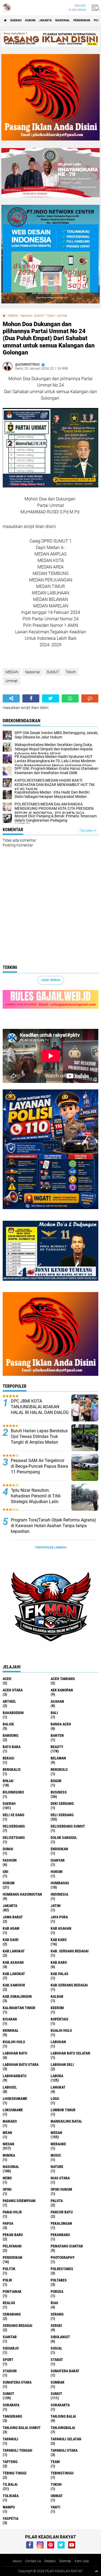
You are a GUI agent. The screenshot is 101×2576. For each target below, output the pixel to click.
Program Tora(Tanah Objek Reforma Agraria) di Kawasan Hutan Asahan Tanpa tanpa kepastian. (53, 1526)
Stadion (10, 2371)
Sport (8, 2360)
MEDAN (13, 316)
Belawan (58, 1758)
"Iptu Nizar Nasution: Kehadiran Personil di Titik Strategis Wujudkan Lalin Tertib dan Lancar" (36, 1499)
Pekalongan (61, 2223)
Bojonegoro (13, 1792)
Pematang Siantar (67, 2246)
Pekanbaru (60, 2235)
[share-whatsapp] (70, 698)
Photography (63, 2257)
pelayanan (12, 2246)
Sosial (56, 2348)
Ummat (62, 316)
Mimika (9, 2155)
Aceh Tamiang (63, 1679)
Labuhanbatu (15, 2076)
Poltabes (59, 2280)
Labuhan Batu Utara (21, 2065)
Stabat (57, 2360)
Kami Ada (82, 2561)
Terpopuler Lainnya (51, 1548)
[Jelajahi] (95, 8)
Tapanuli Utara (64, 2450)
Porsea (57, 2291)
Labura (57, 2076)
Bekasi (8, 1758)
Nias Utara (60, 2178)
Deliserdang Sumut (68, 1826)
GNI (6, 1872)
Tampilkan (87, 831)
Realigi (9, 2303)
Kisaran (10, 2019)
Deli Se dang (13, 1815)
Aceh (7, 1679)
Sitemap (65, 2561)
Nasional (62, 20)
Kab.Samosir (14, 1985)
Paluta (57, 2201)
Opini (7, 2189)
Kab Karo (59, 1940)
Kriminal (11, 2030)
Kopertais (60, 2019)
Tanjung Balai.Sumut (22, 2428)
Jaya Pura (59, 1917)
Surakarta (60, 2405)
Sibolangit (60, 2337)
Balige (8, 1724)
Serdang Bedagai (18, 2326)
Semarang (12, 2314)
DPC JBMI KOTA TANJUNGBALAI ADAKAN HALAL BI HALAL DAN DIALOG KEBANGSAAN (40, 1409)
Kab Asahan (61, 1928)
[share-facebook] (31, 698)
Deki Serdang (62, 1804)
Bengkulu (59, 1769)
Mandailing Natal (66, 2121)
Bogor (56, 1781)
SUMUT (39, 316)
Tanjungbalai (63, 2428)
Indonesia (59, 1894)
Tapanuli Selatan (66, 2439)
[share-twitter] (50, 698)
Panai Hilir (12, 2212)
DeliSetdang (14, 1838)
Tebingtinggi (62, 2473)
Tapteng (10, 2462)
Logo (55, 2099)
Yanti (55, 2507)
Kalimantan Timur (19, 2008)
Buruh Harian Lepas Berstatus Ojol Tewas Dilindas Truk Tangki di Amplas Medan (39, 1436)
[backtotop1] (96, 2571)
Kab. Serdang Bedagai (70, 1951)
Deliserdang (14, 1826)
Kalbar (57, 1996)
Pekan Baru (13, 2235)
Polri (7, 2280)
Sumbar (58, 2382)
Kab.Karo (59, 1962)
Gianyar (58, 1860)
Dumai (8, 1849)
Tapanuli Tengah (18, 2450)
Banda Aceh (61, 1724)
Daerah (16, 20)
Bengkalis (12, 1769)
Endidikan (59, 1849)
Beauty (57, 1747)
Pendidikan (82, 20)
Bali (54, 1713)
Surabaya (11, 2405)
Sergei (56, 2326)
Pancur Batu (62, 2212)
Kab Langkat (14, 1951)
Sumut (8, 2394)
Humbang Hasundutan (22, 1894)
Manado (10, 2121)
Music (56, 2155)
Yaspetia (11, 2518)
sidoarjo (11, 2348)
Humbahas (60, 1883)
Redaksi (50, 2561)
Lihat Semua (51, 980)
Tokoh (51, 316)
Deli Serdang (62, 1815)
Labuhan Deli (62, 2065)
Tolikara (11, 2496)
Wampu (9, 2507)
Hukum (30, 20)
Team (55, 2462)
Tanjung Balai (63, 2416)
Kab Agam (11, 1928)
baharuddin (13, 1713)
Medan (56, 2133)
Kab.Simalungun (17, 1996)
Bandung (11, 1735)
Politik (9, 2269)
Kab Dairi (11, 1940)
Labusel (10, 2087)
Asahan (57, 1701)
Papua (8, 2223)
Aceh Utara (13, 1690)
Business (59, 1792)
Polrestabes (62, 2269)
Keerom (57, 2008)
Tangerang (12, 2416)
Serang (57, 2314)
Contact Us (33, 2561)
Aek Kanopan (62, 1690)
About (17, 2561)
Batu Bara (12, 1747)
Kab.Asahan (13, 1962)
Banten (57, 1735)
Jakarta (45, 20)
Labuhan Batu (15, 2053)
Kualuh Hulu (14, 2042)
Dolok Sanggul (64, 1838)
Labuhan (58, 2042)
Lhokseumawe (15, 2099)
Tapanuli (11, 2439)
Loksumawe (13, 2110)
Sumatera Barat (65, 2371)
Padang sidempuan (19, 2201)
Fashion (10, 1860)
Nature (57, 2167)
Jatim (56, 1906)
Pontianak (12, 2291)
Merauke (58, 2144)
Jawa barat (13, 1917)
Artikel (9, 1701)
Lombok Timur (63, 2110)
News (7, 2178)
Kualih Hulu (61, 2030)
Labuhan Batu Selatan (70, 2053)
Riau (54, 2303)
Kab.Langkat (14, 1974)
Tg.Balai (10, 2484)
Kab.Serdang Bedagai (69, 1985)
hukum (57, 1872)
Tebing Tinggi (15, 2473)
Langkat (58, 2087)
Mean (7, 2133)
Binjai (8, 1781)
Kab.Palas (60, 1974)
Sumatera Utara (17, 2382)
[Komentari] (90, 698)
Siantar (10, 2337)
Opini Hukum (61, 2189)
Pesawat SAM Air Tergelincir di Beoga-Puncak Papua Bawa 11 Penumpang (39, 1466)
